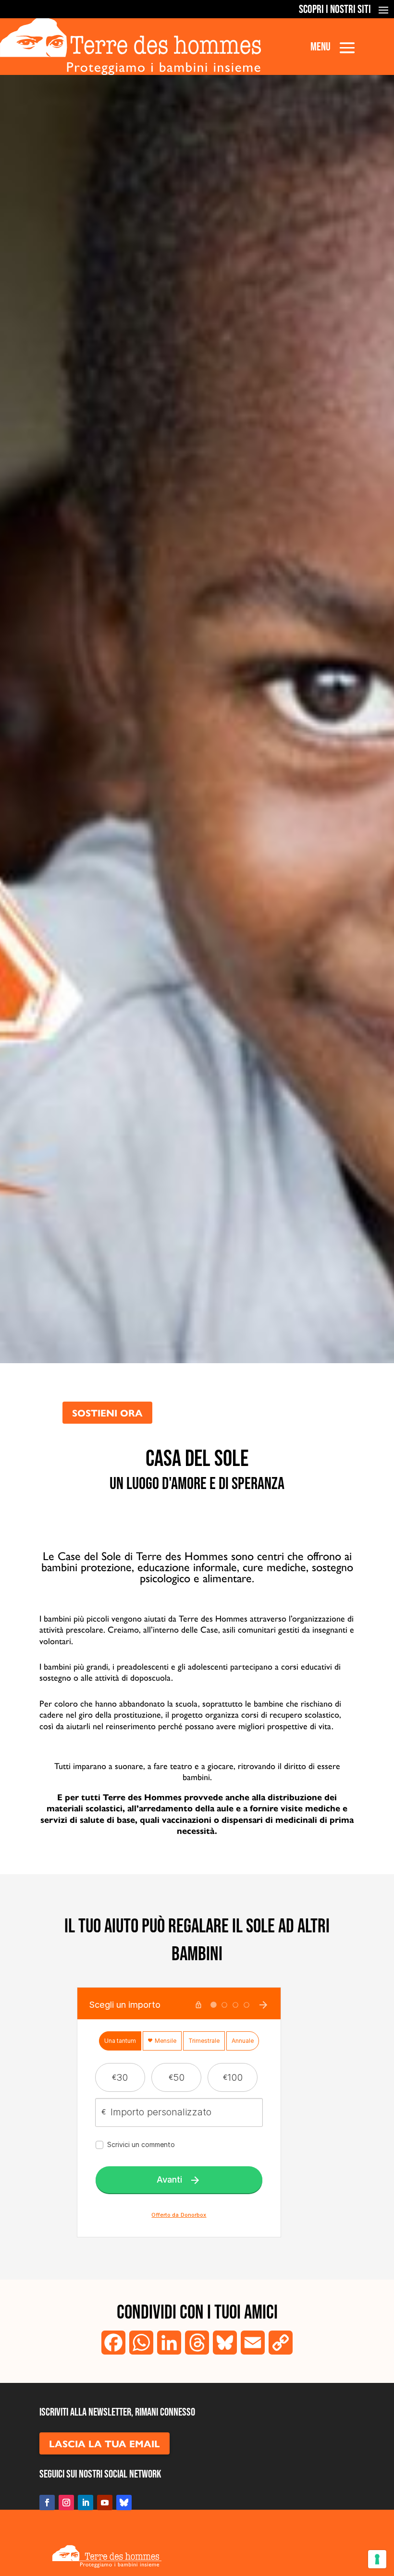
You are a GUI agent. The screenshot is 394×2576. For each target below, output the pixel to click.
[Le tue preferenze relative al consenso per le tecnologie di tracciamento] (377, 2559)
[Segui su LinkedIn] (86, 2503)
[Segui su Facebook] (47, 2503)
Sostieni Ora (107, 1412)
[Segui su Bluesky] (124, 2503)
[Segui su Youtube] (105, 2503)
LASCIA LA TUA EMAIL (105, 2443)
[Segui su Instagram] (66, 2503)
